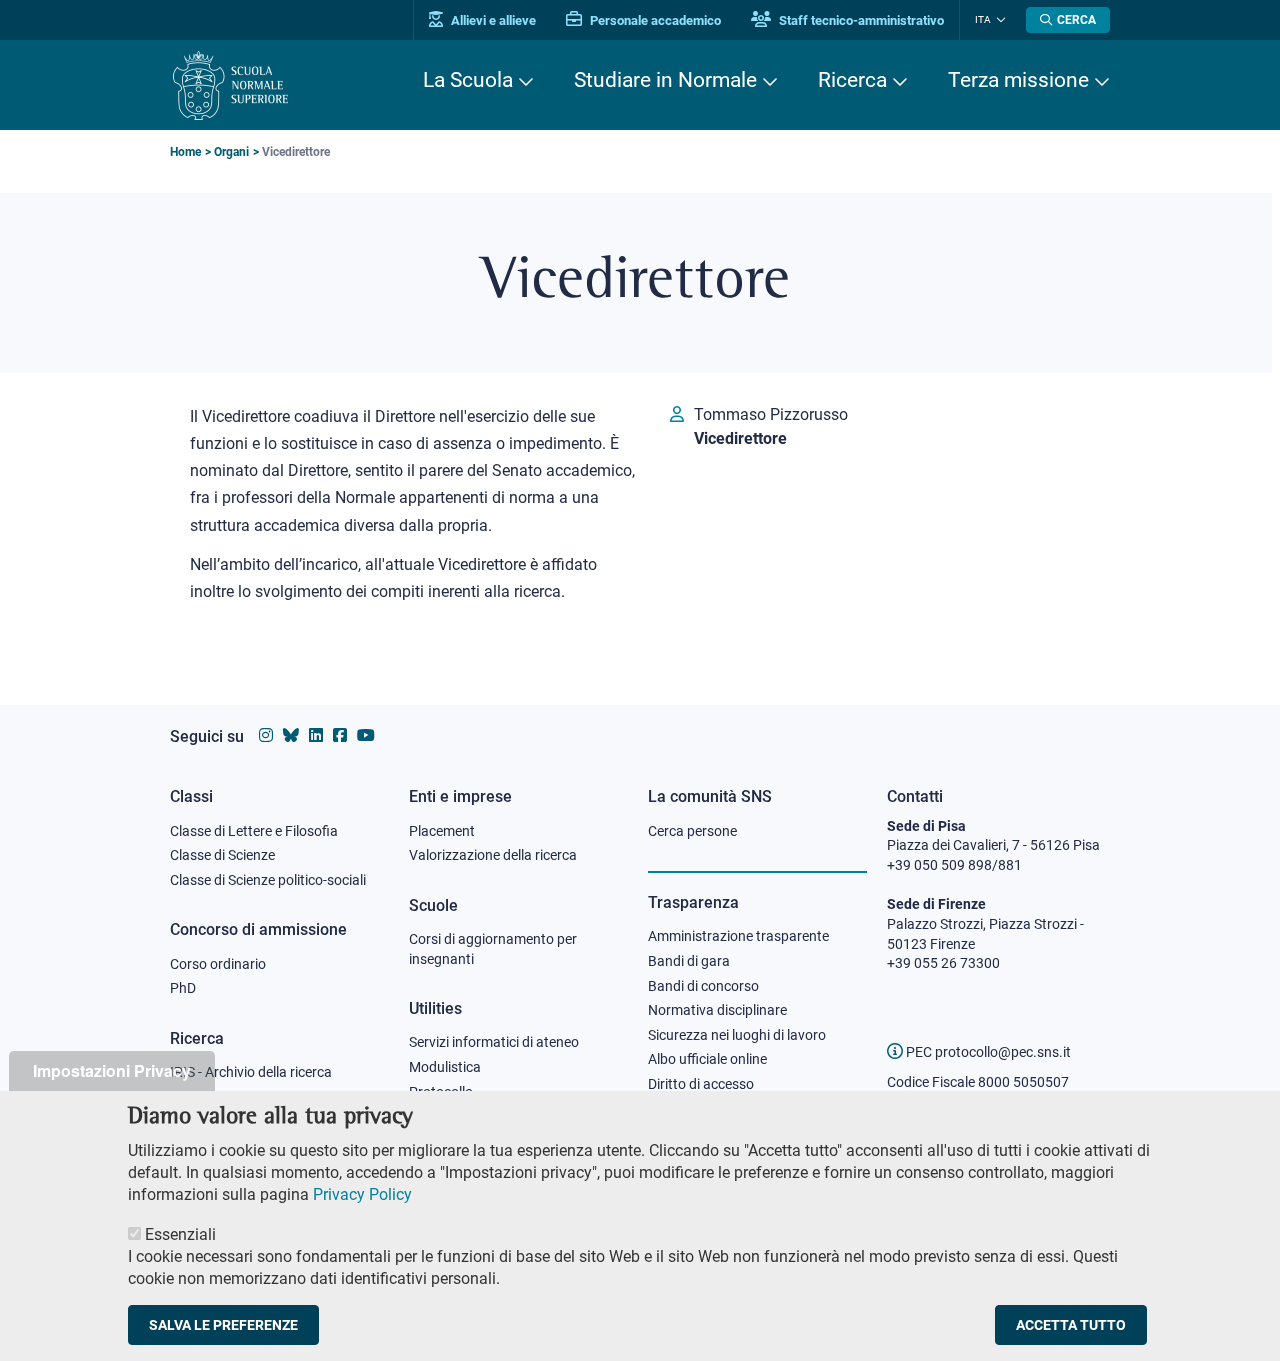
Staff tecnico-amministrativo (860, 20)
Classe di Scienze (222, 855)
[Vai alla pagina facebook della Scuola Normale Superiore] (340, 735)
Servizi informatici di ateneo (494, 1042)
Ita (983, 19)
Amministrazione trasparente (738, 936)
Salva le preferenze (223, 1325)
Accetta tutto (1071, 1325)
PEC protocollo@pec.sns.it (987, 1052)
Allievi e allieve (492, 20)
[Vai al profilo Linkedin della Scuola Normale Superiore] (316, 735)
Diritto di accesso (701, 1084)
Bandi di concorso (703, 986)
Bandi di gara (689, 961)
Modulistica (445, 1067)
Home (185, 152)
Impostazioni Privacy (112, 1070)
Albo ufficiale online (707, 1059)
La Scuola (468, 80)
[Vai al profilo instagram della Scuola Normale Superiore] (266, 735)
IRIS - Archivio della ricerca (251, 1072)
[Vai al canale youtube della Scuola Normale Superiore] (366, 735)
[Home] (230, 85)
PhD (183, 988)
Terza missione (1018, 80)
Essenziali (180, 1234)
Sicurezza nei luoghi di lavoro (737, 1035)
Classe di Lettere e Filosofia (254, 831)
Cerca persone (692, 831)
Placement (442, 831)
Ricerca (852, 80)
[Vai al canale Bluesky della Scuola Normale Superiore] (291, 735)
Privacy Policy (362, 1194)
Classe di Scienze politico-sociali (268, 880)
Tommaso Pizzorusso (771, 414)
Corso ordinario (218, 964)
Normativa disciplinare (717, 1010)
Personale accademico (654, 20)
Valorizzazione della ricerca (493, 855)
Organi (231, 152)
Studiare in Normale (665, 80)
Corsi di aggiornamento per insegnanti (493, 949)
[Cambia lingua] (998, 20)
